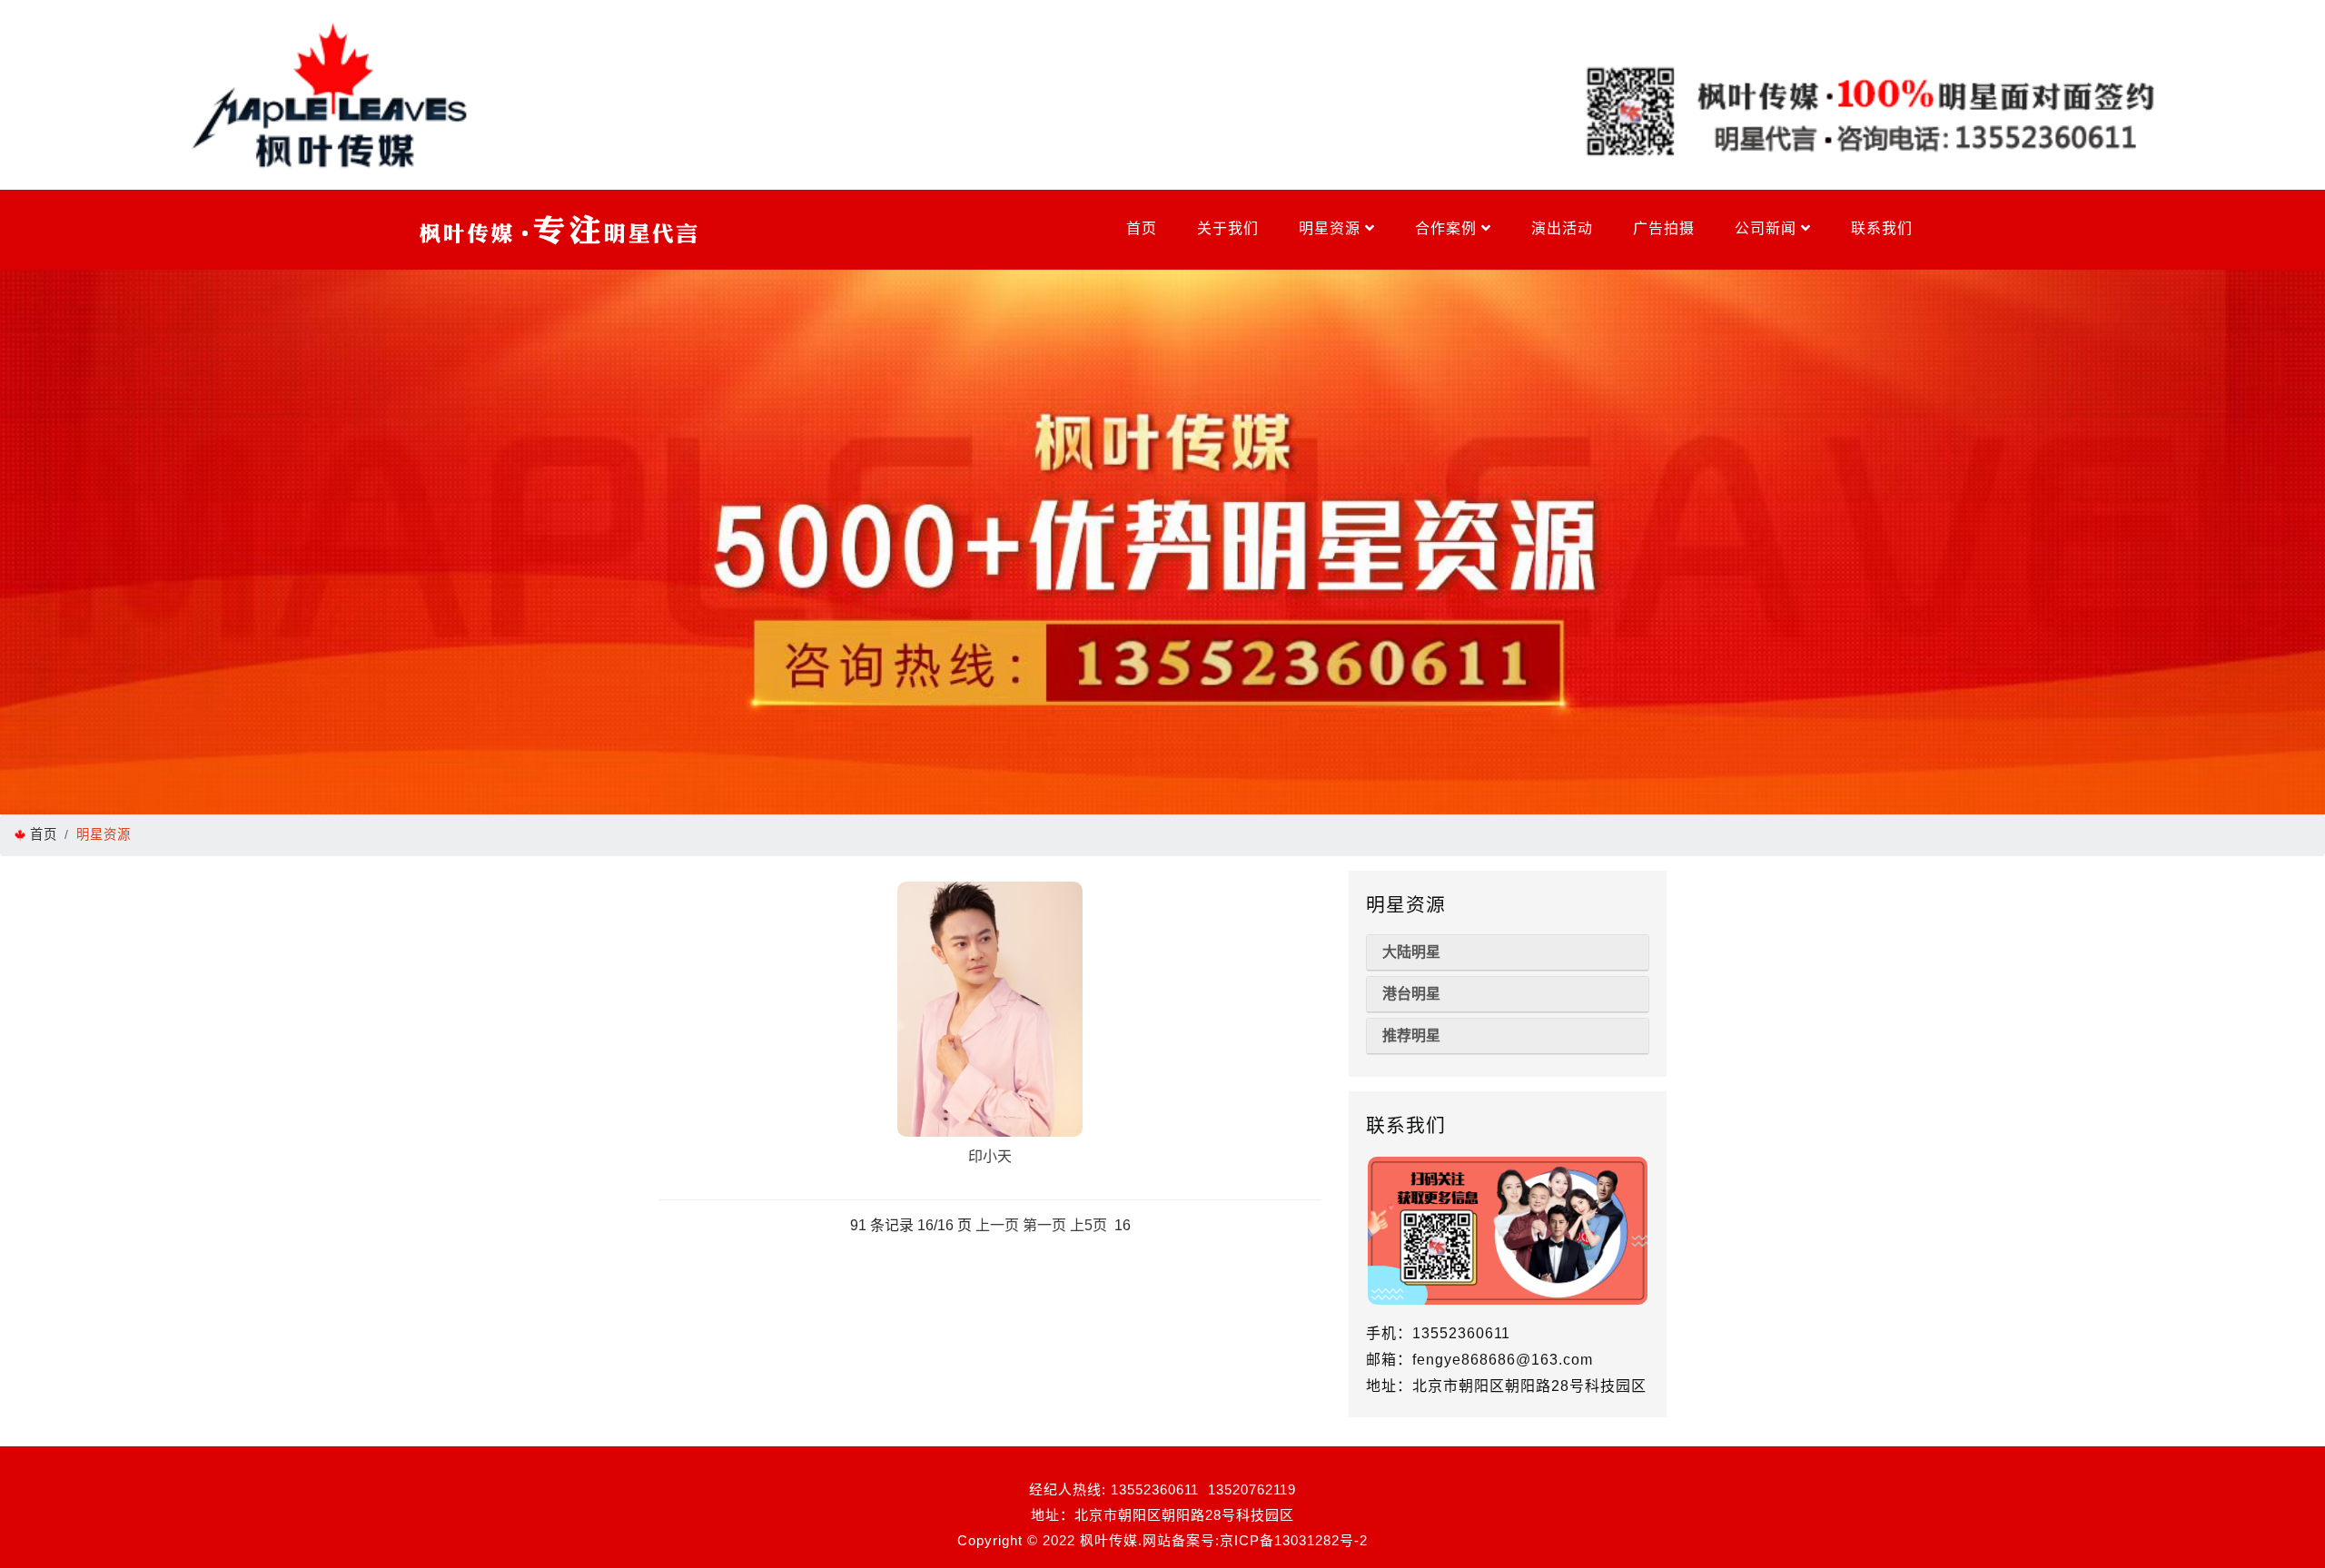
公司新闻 (1768, 228)
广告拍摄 (1664, 228)
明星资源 (1332, 228)
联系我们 (1882, 228)
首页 (1142, 228)
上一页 (997, 1225)
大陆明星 (1411, 952)
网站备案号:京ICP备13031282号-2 (1255, 1540)
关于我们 (1228, 228)
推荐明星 (1411, 1035)
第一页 (1044, 1225)
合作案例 (1448, 228)
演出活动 (1562, 228)
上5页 (1088, 1225)
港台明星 (1411, 994)
